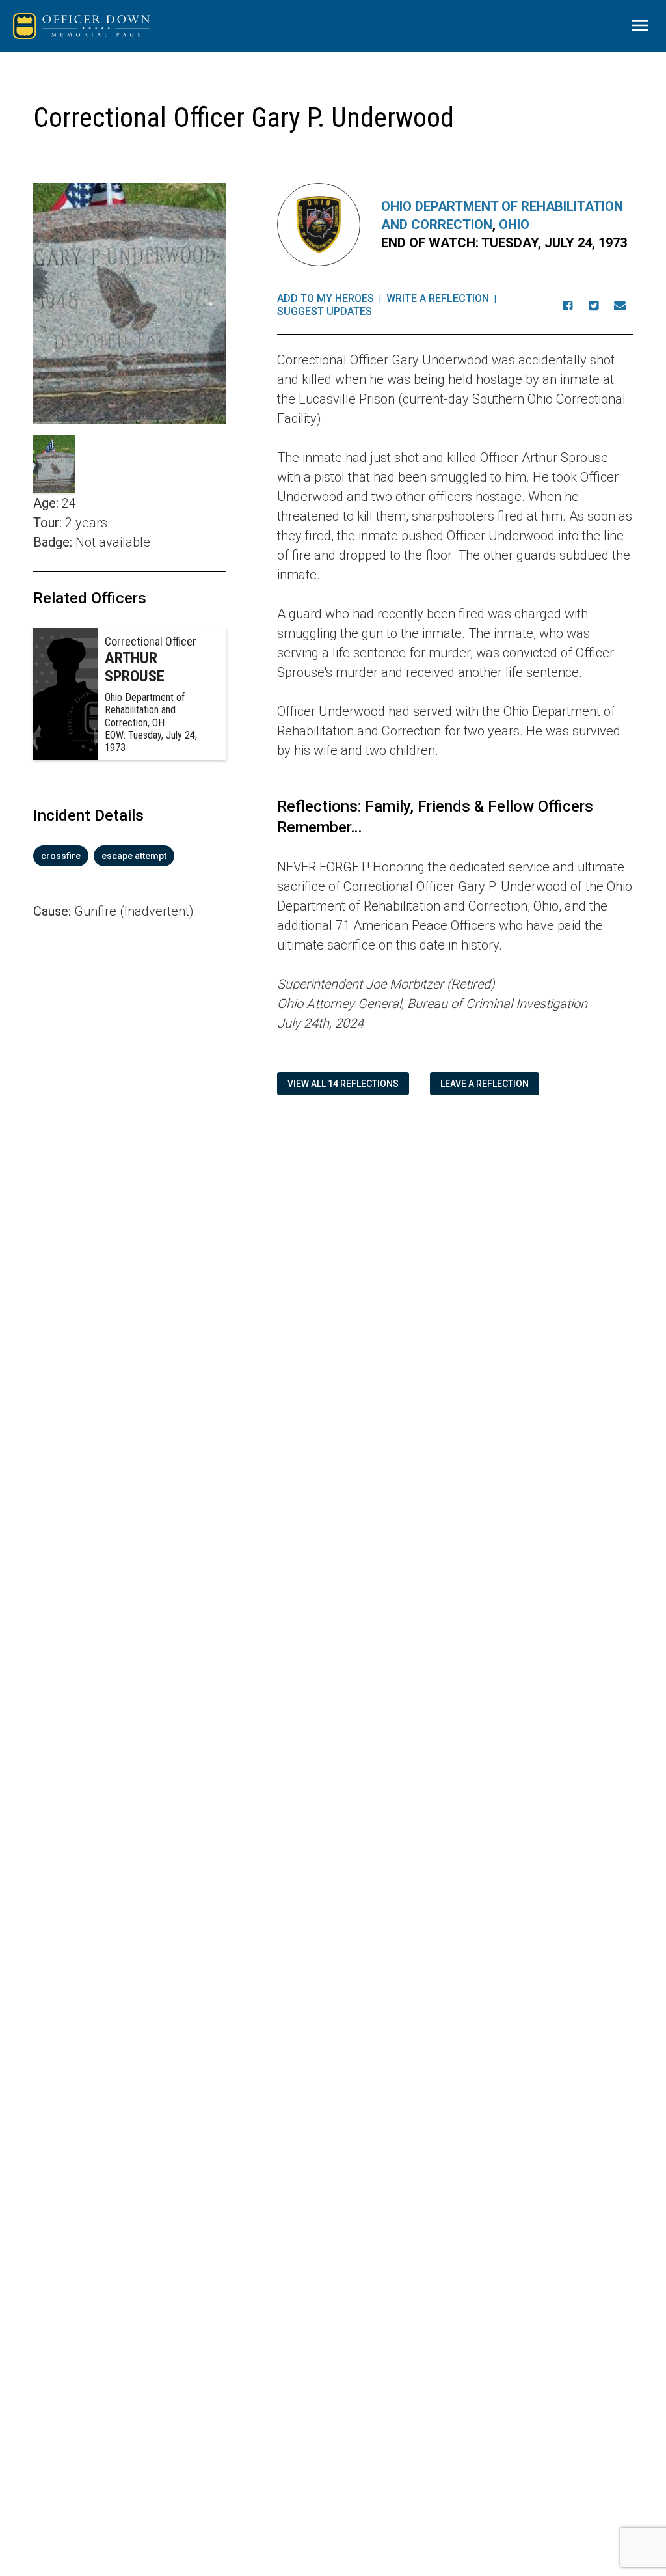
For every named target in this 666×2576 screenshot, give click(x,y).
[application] (130, 1103)
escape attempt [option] (134, 856)
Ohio (514, 225)
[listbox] (130, 856)
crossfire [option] (61, 856)
